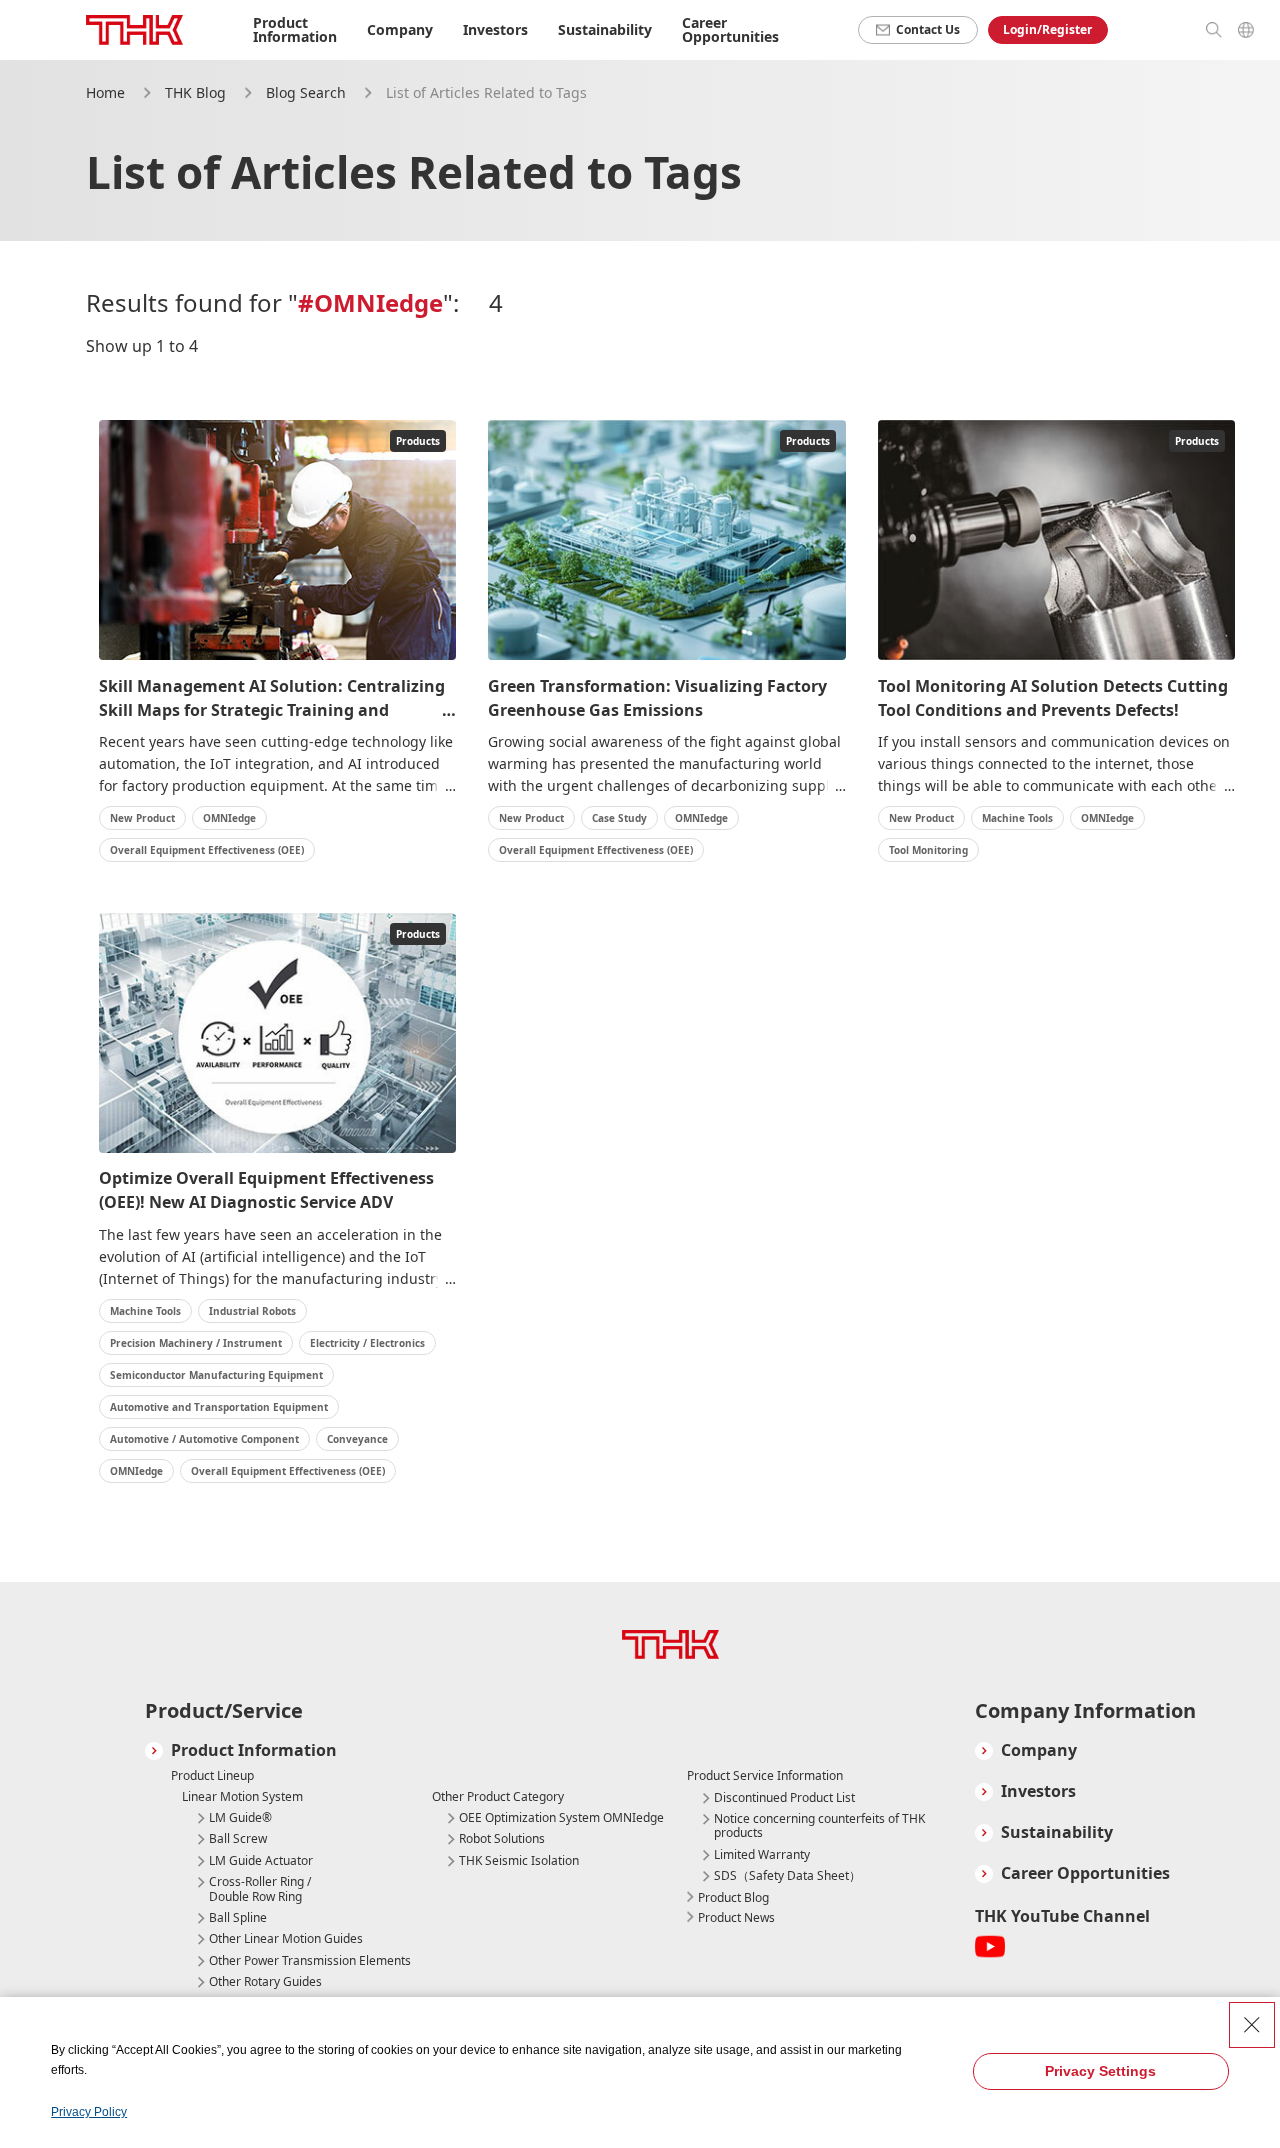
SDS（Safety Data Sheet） (787, 1876)
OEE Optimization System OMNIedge (561, 1818)
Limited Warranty (762, 1855)
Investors (1038, 1791)
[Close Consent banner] (1252, 2025)
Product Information (254, 1750)
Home (105, 92)
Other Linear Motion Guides (286, 1939)
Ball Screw (238, 1839)
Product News (736, 1917)
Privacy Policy (89, 2112)
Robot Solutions (502, 1839)
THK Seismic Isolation (519, 1861)
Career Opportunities (730, 29)
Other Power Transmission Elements (310, 1961)
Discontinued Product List (784, 1798)
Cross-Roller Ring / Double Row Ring (260, 1889)
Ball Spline (238, 1918)
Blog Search (306, 92)
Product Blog (733, 1897)
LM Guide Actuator (261, 1861)
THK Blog (195, 92)
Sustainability (1057, 1832)
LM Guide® (240, 1818)
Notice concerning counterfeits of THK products (819, 1826)
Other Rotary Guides (265, 1982)
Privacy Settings (1100, 2071)
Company (1039, 1750)
